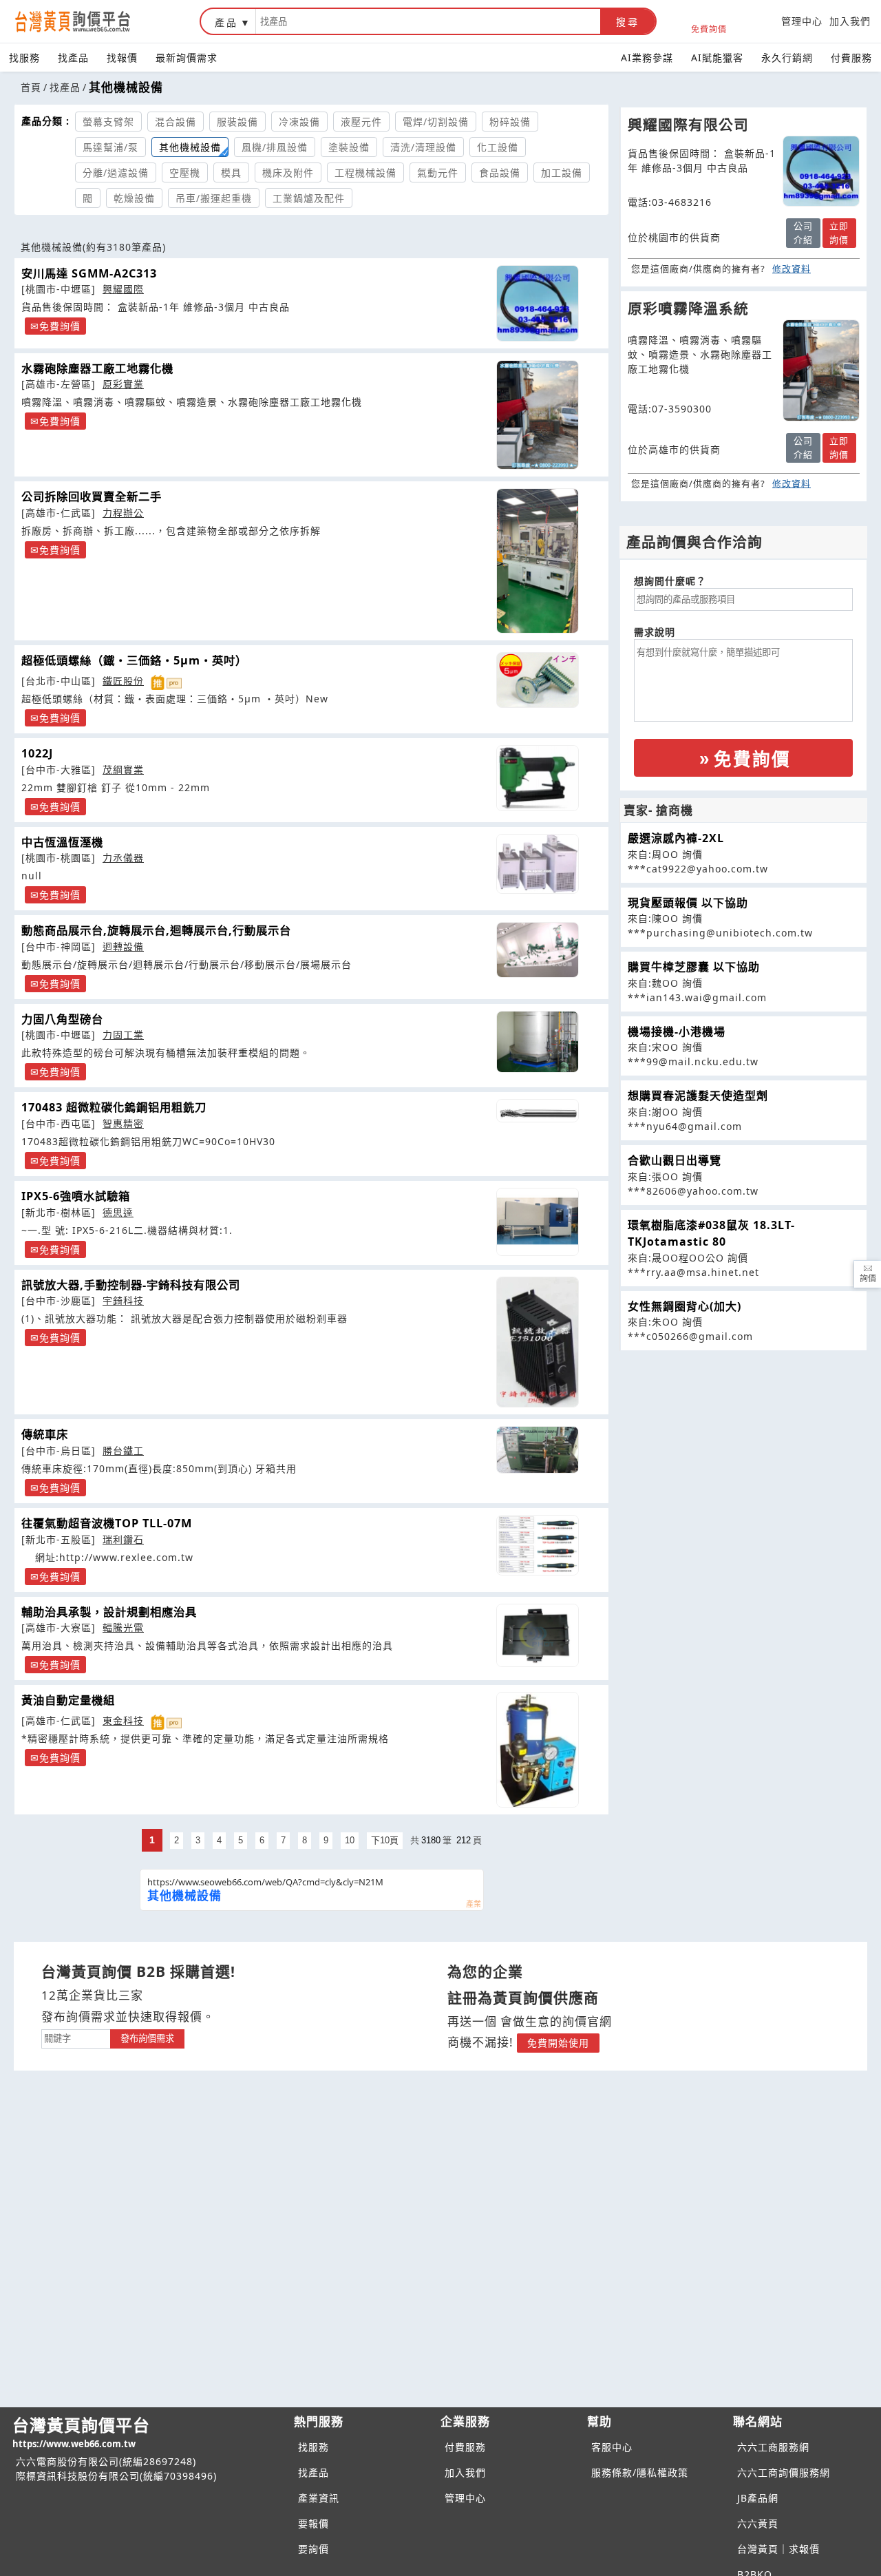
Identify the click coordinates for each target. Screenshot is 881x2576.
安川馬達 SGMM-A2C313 (89, 273)
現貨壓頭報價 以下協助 (688, 903)
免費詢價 (709, 29)
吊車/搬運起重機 (214, 198)
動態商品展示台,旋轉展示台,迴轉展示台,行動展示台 (156, 930)
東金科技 (123, 1720)
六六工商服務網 (773, 2447)
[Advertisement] (743, 1447)
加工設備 (562, 172)
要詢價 (314, 2549)
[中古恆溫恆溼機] (537, 864)
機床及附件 (288, 172)
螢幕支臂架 (108, 122)
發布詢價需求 (147, 2039)
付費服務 (851, 57)
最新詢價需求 (187, 57)
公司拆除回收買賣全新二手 (92, 496)
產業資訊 (319, 2498)
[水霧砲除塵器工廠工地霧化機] (537, 415)
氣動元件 (438, 172)
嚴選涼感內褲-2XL (676, 838)
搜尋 (628, 22)
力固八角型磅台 (62, 1019)
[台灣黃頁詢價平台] (86, 21)
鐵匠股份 (123, 681)
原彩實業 (123, 384)
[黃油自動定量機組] (537, 1750)
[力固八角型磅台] (537, 1042)
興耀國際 (123, 289)
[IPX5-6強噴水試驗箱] (537, 1222)
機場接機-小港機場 (677, 1032)
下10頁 (385, 1840)
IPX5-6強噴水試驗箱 (76, 1196)
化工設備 (498, 147)
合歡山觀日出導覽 (675, 1160)
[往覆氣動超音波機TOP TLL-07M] (537, 1545)
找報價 (122, 57)
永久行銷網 (787, 57)
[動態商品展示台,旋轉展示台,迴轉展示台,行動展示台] (537, 950)
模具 (231, 172)
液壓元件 (361, 122)
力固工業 (123, 1035)
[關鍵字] (76, 2037)
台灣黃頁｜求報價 (778, 2549)
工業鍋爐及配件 (309, 198)
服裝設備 (237, 122)
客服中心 (612, 2447)
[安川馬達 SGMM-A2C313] (537, 303)
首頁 (31, 87)
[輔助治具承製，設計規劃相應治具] (537, 1635)
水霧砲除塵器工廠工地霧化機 (97, 368)
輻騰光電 (123, 1627)
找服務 (24, 57)
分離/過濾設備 (116, 172)
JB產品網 (758, 2498)
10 (350, 1840)
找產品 (73, 57)
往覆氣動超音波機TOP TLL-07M (107, 1523)
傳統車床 (45, 1434)
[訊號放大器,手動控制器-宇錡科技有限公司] (537, 1342)
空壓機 (185, 172)
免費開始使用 (558, 2043)
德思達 (118, 1212)
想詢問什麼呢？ (670, 581)
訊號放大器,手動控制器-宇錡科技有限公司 (131, 1285)
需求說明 (655, 632)
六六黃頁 (758, 2523)
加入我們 (850, 21)
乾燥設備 (134, 198)
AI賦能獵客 (717, 57)
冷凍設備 (299, 122)
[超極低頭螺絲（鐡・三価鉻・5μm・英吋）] (537, 680)
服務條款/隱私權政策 (640, 2472)
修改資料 (792, 269)
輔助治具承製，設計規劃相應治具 (109, 1612)
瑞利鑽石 (123, 1539)
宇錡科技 (123, 1300)
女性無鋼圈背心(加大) (684, 1306)
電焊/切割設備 (436, 122)
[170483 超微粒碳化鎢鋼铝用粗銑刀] (537, 1110)
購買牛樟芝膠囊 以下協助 (694, 967)
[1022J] (537, 778)
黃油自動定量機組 (68, 1700)
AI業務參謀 (647, 57)
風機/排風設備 (275, 147)
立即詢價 (839, 233)
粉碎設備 (510, 122)
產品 (226, 22)
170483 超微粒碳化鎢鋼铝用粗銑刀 (114, 1107)
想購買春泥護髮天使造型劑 (698, 1096)
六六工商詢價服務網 (784, 2472)
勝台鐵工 (123, 1451)
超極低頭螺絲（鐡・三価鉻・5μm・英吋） (134, 660)
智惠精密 (123, 1123)
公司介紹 (803, 233)
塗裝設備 (349, 147)
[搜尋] (428, 21)
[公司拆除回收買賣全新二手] (537, 561)
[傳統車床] (537, 1450)
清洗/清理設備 (423, 147)
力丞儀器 (123, 858)
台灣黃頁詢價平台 (81, 2432)
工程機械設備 (365, 172)
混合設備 (176, 122)
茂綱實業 (123, 769)
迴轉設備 (123, 946)
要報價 (314, 2523)
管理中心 (802, 21)
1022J (37, 753)
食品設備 (500, 172)
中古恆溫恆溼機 (62, 842)
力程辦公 (123, 513)
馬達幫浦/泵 (110, 147)
